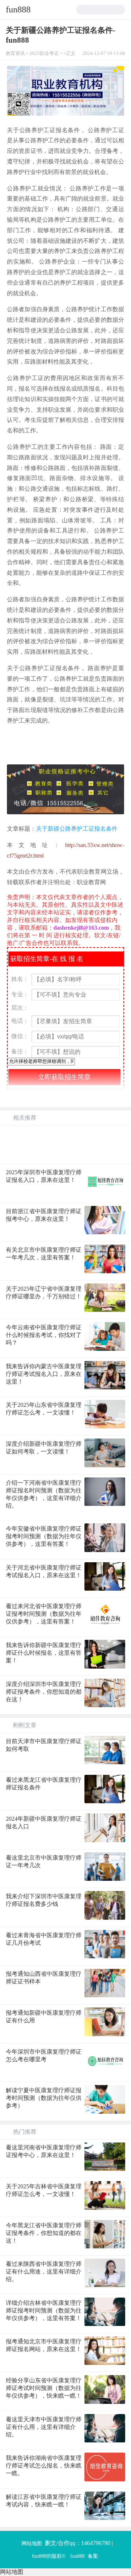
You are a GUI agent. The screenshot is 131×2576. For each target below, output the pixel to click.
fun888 (18, 9)
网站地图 (32, 2543)
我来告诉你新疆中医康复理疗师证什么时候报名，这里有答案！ (44, 1653)
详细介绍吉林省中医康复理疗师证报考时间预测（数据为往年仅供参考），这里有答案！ (44, 2310)
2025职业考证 (44, 54)
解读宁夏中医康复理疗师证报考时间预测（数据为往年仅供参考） (44, 2098)
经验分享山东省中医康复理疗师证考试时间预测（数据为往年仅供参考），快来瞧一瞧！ (44, 2388)
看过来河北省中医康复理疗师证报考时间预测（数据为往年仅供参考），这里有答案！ (44, 1614)
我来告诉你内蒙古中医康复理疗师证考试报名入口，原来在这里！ (44, 1374)
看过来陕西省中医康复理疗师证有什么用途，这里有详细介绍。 (44, 2272)
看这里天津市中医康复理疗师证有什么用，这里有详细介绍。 (44, 2427)
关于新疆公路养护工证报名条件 (77, 829)
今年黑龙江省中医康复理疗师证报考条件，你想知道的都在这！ (44, 2233)
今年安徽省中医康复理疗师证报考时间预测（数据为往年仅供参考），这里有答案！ (44, 1536)
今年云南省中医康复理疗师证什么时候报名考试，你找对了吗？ (44, 1335)
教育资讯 (15, 54)
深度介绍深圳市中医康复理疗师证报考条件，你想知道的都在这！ (44, 1692)
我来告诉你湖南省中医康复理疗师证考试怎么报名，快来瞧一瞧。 (44, 2466)
